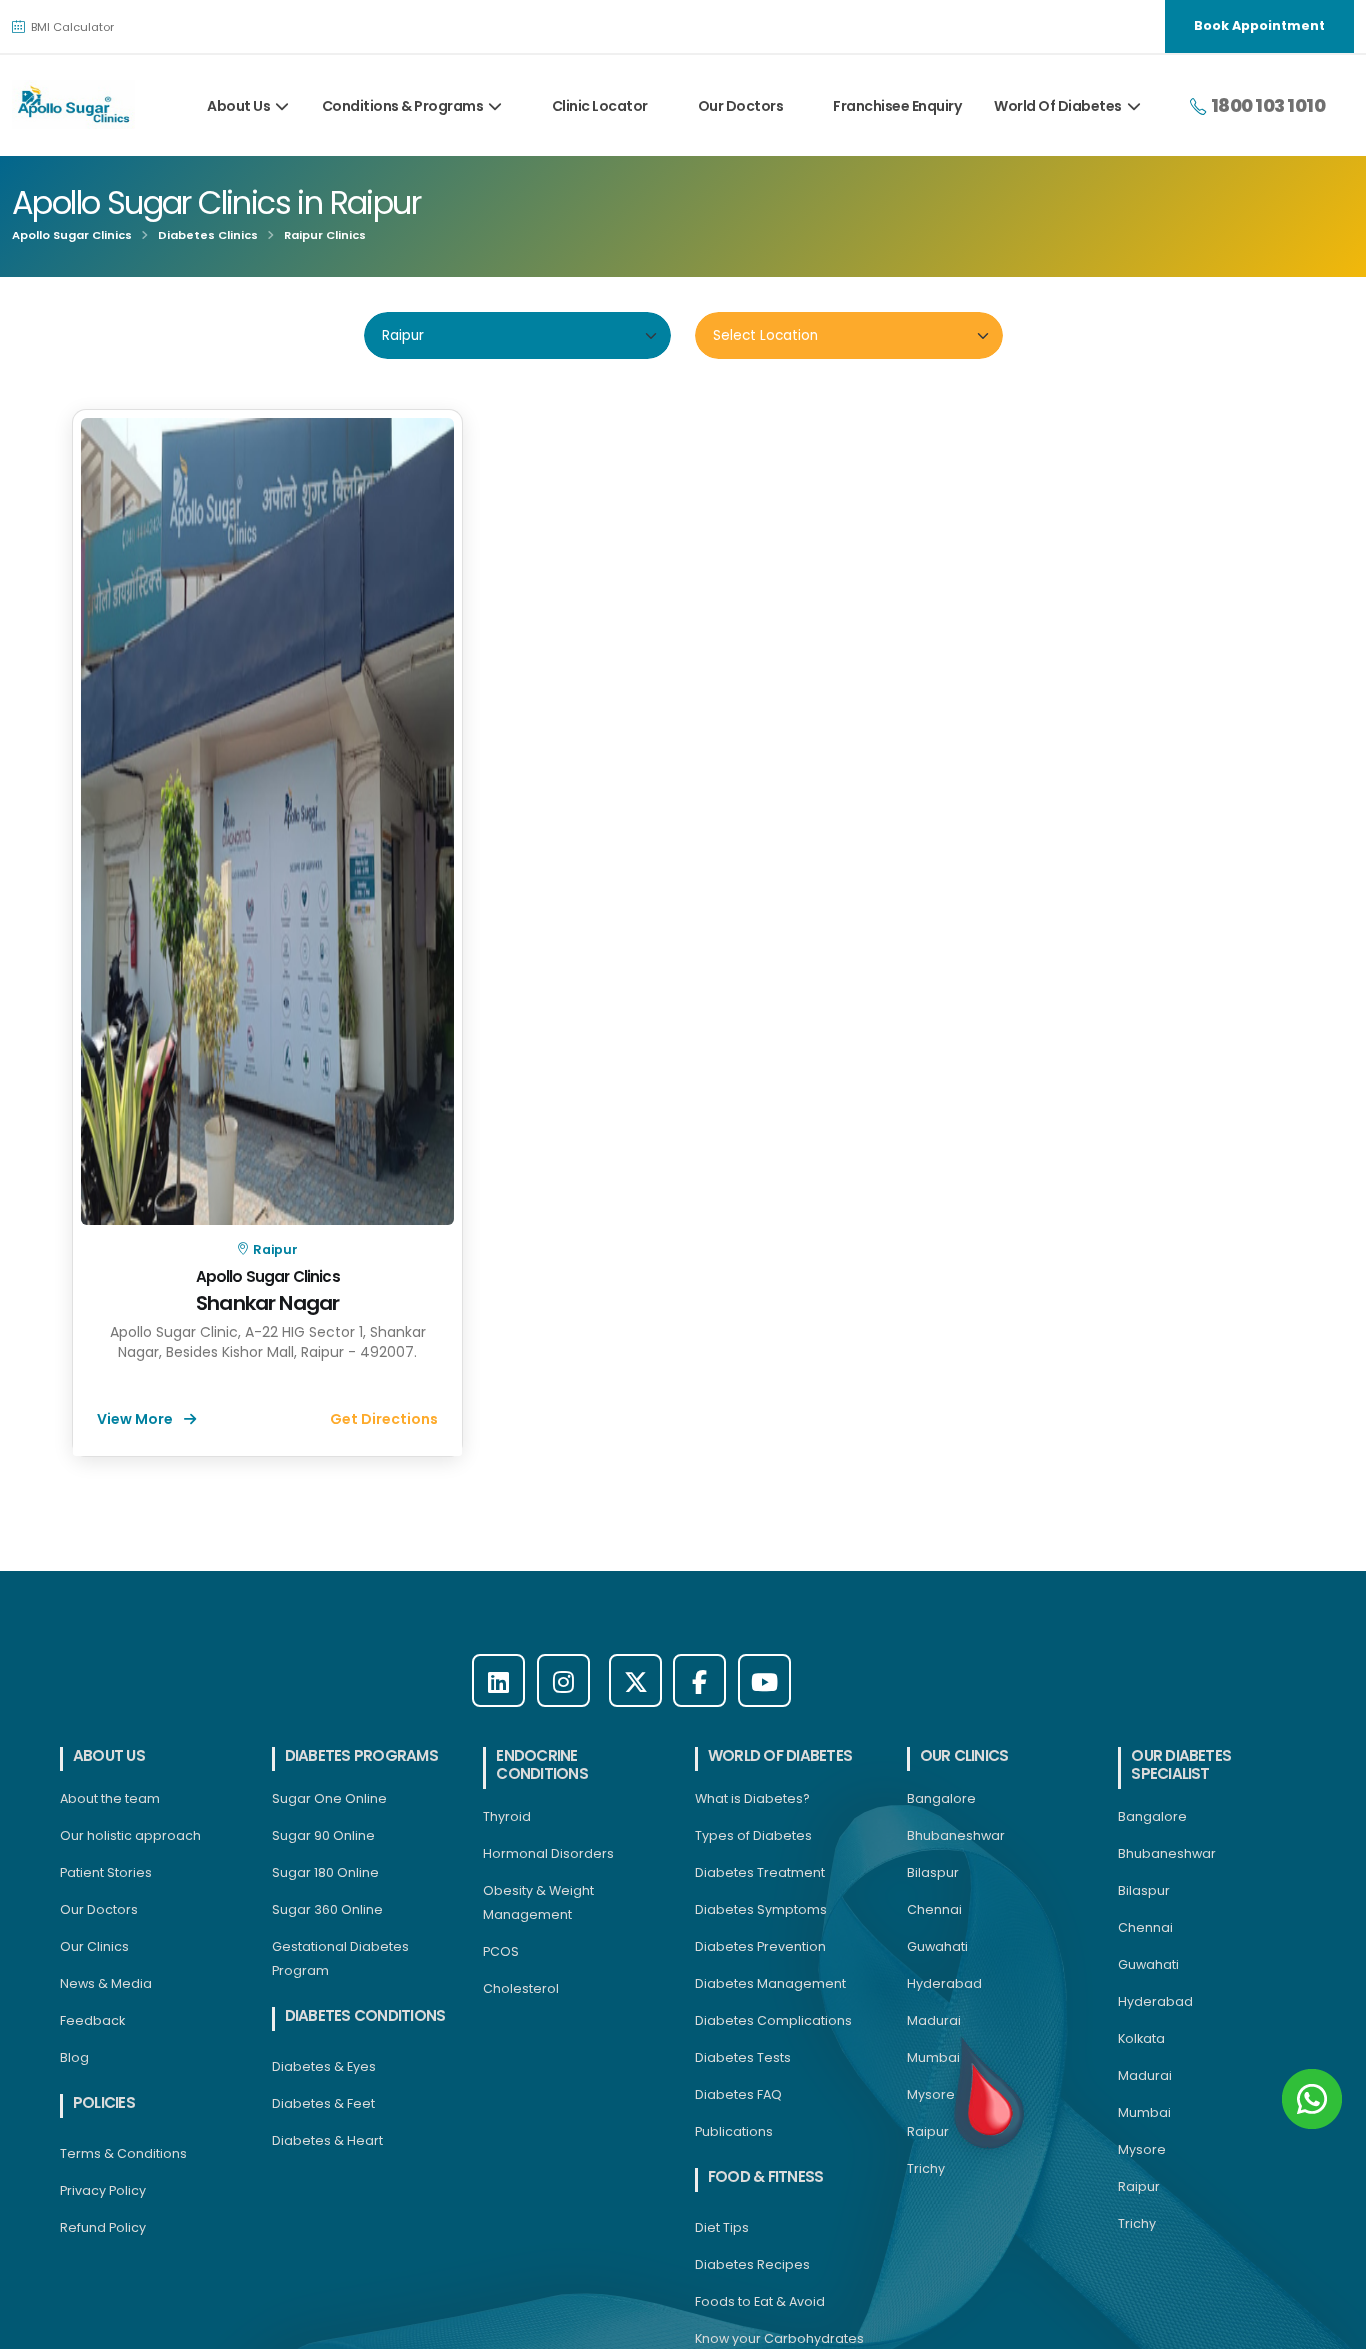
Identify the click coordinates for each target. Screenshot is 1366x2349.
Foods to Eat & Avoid (760, 2301)
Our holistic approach (130, 1835)
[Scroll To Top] (1331, 2326)
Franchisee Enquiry (897, 106)
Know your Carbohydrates (779, 2338)
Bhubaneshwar (956, 1835)
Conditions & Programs (403, 106)
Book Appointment (1259, 25)
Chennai (934, 1909)
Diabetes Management (770, 1983)
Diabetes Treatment (760, 1872)
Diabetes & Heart (327, 2140)
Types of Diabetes (753, 1835)
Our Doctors (741, 106)
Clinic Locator (600, 106)
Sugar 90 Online (323, 1835)
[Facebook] (699, 1680)
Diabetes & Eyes (324, 2066)
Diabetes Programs (361, 1755)
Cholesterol (521, 1988)
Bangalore (941, 1798)
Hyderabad (944, 1983)
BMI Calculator (71, 27)
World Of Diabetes (1058, 106)
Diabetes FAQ (738, 2094)
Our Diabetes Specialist (1181, 1764)
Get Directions (384, 1419)
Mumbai (933, 2057)
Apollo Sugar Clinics (72, 235)
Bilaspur (933, 1872)
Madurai (934, 2020)
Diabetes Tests (743, 2057)
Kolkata (1141, 2038)
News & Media (106, 1983)
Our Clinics (94, 1946)
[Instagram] (563, 1680)
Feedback (92, 2020)
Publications (734, 2131)
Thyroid (507, 1816)
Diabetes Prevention (760, 1946)
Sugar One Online (329, 1798)
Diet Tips (722, 2227)
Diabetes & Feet (323, 2103)
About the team (110, 1798)
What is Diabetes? (752, 1798)
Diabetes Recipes (752, 2264)
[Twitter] (635, 1680)
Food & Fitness (765, 2176)
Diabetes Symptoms (761, 1909)
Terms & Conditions (123, 2153)
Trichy (926, 2168)
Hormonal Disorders (548, 1853)
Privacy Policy (103, 2190)
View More (136, 1419)
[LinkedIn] (498, 1680)
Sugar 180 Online (325, 1872)
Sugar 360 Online (327, 1909)
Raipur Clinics (325, 235)
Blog (74, 2057)
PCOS (501, 1951)
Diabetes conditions (365, 2015)
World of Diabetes (780, 1755)
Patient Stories (106, 1872)
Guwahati (937, 1946)
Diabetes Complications (773, 2020)
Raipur (274, 1249)
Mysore (931, 2094)
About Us (238, 106)
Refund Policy (103, 2227)
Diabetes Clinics (208, 235)
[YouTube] (764, 1680)
